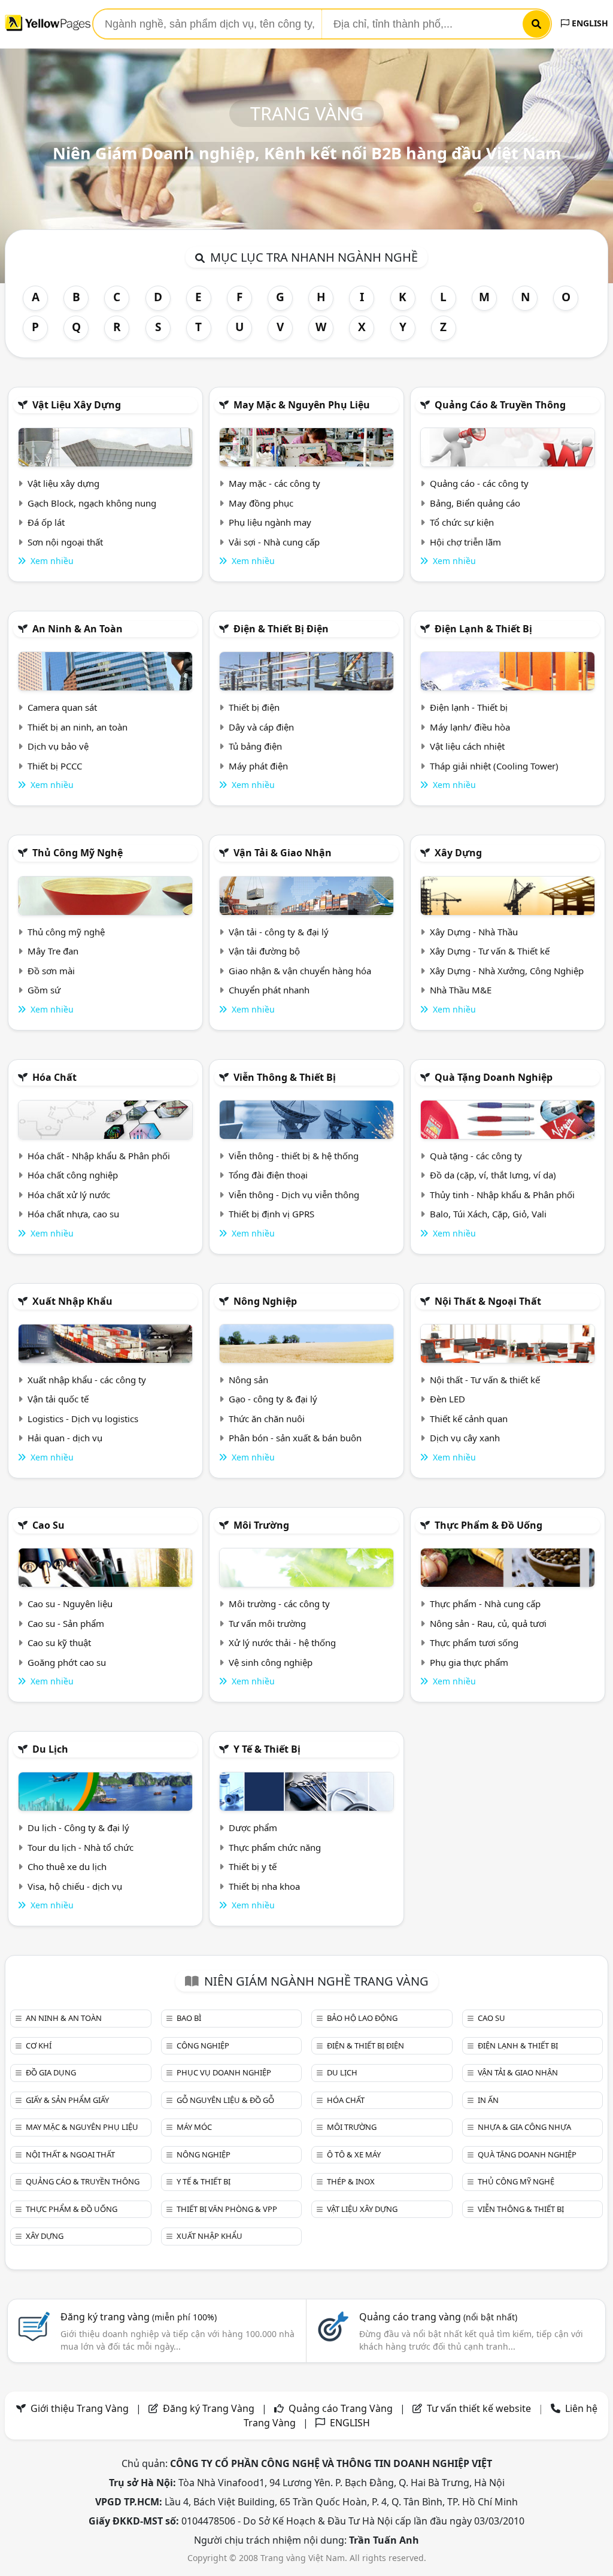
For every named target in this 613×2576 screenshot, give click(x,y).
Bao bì (189, 2018)
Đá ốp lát (46, 522)
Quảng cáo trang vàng (438, 2317)
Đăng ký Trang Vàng (209, 2408)
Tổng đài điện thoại (268, 1175)
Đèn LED (447, 1399)
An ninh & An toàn (78, 629)
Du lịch (50, 1749)
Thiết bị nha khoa (264, 1886)
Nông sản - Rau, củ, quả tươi (488, 1623)
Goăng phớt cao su (67, 1662)
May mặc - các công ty (274, 483)
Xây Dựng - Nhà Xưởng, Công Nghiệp (507, 971)
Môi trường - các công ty (279, 1604)
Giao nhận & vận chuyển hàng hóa (300, 971)
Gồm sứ (44, 990)
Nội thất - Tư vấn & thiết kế (485, 1380)
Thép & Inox (351, 2181)
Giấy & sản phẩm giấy (67, 2100)
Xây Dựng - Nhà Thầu (474, 932)
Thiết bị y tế (253, 1866)
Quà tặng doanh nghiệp (494, 1077)
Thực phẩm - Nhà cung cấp (485, 1604)
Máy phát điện (258, 766)
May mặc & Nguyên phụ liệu (302, 405)
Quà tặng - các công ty (476, 1156)
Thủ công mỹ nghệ (78, 853)
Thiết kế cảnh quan (469, 1419)
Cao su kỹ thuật (59, 1642)
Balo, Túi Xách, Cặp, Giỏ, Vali (488, 1214)
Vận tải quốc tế (58, 1399)
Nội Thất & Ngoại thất (488, 1301)
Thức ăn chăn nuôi (267, 1419)
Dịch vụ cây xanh (465, 1438)
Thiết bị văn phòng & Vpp (227, 2209)
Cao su (48, 1525)
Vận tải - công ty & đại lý (279, 932)
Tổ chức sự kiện (462, 522)
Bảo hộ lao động (362, 2018)
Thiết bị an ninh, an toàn (78, 727)
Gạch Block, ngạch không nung (92, 503)
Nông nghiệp (265, 1301)
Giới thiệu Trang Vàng (80, 2408)
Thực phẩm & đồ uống (488, 1525)
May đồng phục (261, 503)
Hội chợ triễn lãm (465, 542)
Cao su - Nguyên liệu (70, 1604)
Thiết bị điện (254, 707)
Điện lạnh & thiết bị (483, 629)
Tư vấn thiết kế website (480, 2408)
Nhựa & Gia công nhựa (524, 2127)
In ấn (488, 2100)
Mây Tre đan (53, 951)
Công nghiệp (203, 2045)
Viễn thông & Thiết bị (285, 1077)
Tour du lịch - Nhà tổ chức (81, 1847)
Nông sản (248, 1380)
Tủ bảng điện (255, 746)
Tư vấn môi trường (267, 1623)
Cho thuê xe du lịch (67, 1866)
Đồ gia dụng (51, 2072)
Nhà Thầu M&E (461, 990)
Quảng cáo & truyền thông (500, 405)
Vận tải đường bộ (264, 951)
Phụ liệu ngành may (270, 522)
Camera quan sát (62, 707)
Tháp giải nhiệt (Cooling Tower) (494, 766)
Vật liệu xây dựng (77, 405)
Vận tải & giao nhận (283, 853)
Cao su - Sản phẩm (66, 1623)
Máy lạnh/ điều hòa (470, 727)
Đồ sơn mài (51, 971)
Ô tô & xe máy (354, 2154)
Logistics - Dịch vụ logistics (83, 1419)
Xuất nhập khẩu (72, 1301)
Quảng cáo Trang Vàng (341, 2408)
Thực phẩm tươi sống (474, 1642)
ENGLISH (589, 23)
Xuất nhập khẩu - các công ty (87, 1380)
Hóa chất (54, 1077)
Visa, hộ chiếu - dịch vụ (75, 1886)
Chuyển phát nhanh (269, 990)
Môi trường (261, 1525)
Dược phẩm (253, 1828)
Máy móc (194, 2127)
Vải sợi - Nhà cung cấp (274, 542)
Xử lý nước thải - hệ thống (282, 1642)
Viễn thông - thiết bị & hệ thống (294, 1156)
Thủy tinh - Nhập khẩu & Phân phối (502, 1195)
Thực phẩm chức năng (275, 1847)
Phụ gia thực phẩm (469, 1662)
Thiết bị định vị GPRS (271, 1214)
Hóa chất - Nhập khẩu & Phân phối (99, 1156)
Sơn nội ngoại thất (65, 542)
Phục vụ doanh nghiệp (224, 2072)
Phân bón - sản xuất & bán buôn (295, 1438)
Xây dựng (458, 853)
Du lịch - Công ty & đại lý (78, 1828)
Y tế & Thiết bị (267, 1749)
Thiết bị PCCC (55, 766)
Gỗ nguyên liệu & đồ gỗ (225, 2100)
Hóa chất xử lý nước (69, 1195)
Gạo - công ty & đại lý (273, 1399)
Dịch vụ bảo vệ (58, 746)
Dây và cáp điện (261, 727)
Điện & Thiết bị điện (281, 629)
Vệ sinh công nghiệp (271, 1662)
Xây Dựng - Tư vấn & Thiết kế (490, 951)
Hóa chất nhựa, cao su (73, 1214)
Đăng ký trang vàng (139, 2317)
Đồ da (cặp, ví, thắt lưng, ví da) (493, 1175)
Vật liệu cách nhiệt (467, 746)
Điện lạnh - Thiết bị (469, 707)
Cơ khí (39, 2045)
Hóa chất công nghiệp (73, 1175)
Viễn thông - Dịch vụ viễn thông (294, 1195)
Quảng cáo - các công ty (479, 483)
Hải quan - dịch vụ (65, 1438)
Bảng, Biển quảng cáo (475, 503)
